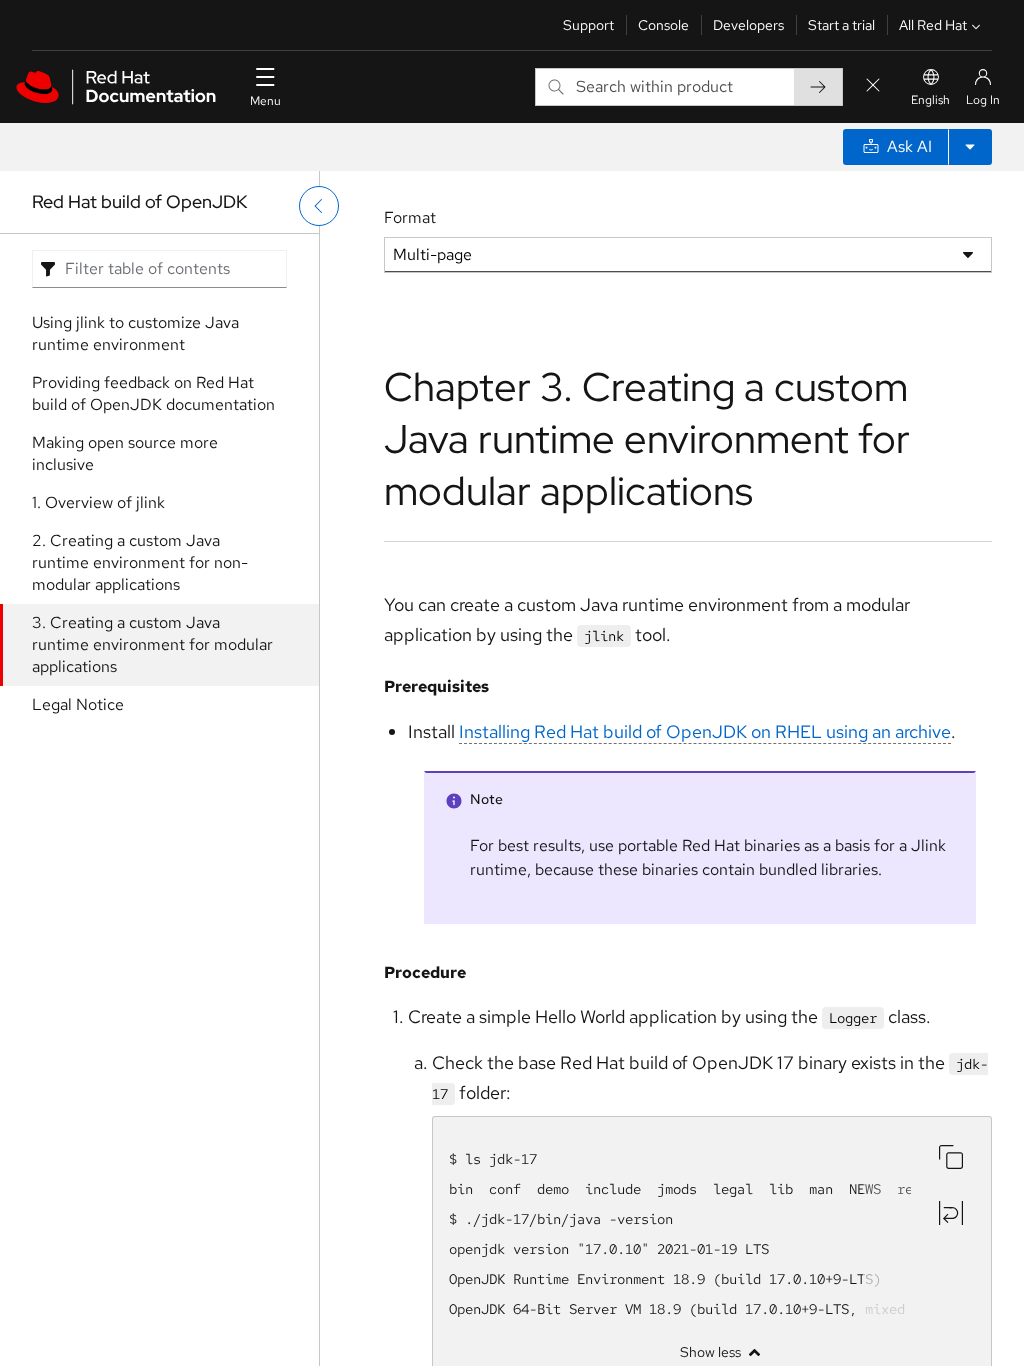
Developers (748, 25)
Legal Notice (78, 704)
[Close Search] (873, 86)
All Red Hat (933, 25)
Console (663, 25)
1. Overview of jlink (98, 502)
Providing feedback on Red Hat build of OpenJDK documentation (153, 393)
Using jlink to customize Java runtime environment (135, 333)
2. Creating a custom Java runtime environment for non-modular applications (140, 562)
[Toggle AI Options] (970, 147)
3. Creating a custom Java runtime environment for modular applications (152, 644)
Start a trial (841, 25)
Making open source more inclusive (125, 453)
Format (410, 217)
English (930, 100)
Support (588, 25)
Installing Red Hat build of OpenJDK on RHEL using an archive (705, 731)
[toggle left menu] (319, 206)
